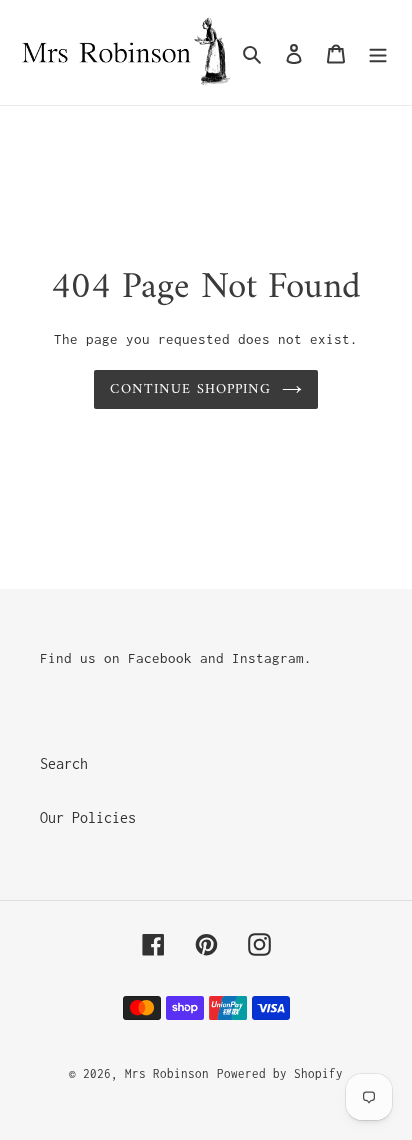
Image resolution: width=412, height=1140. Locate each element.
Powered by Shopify (280, 1073)
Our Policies (88, 817)
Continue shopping (190, 389)
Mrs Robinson (167, 1073)
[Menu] (378, 53)
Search (64, 763)
